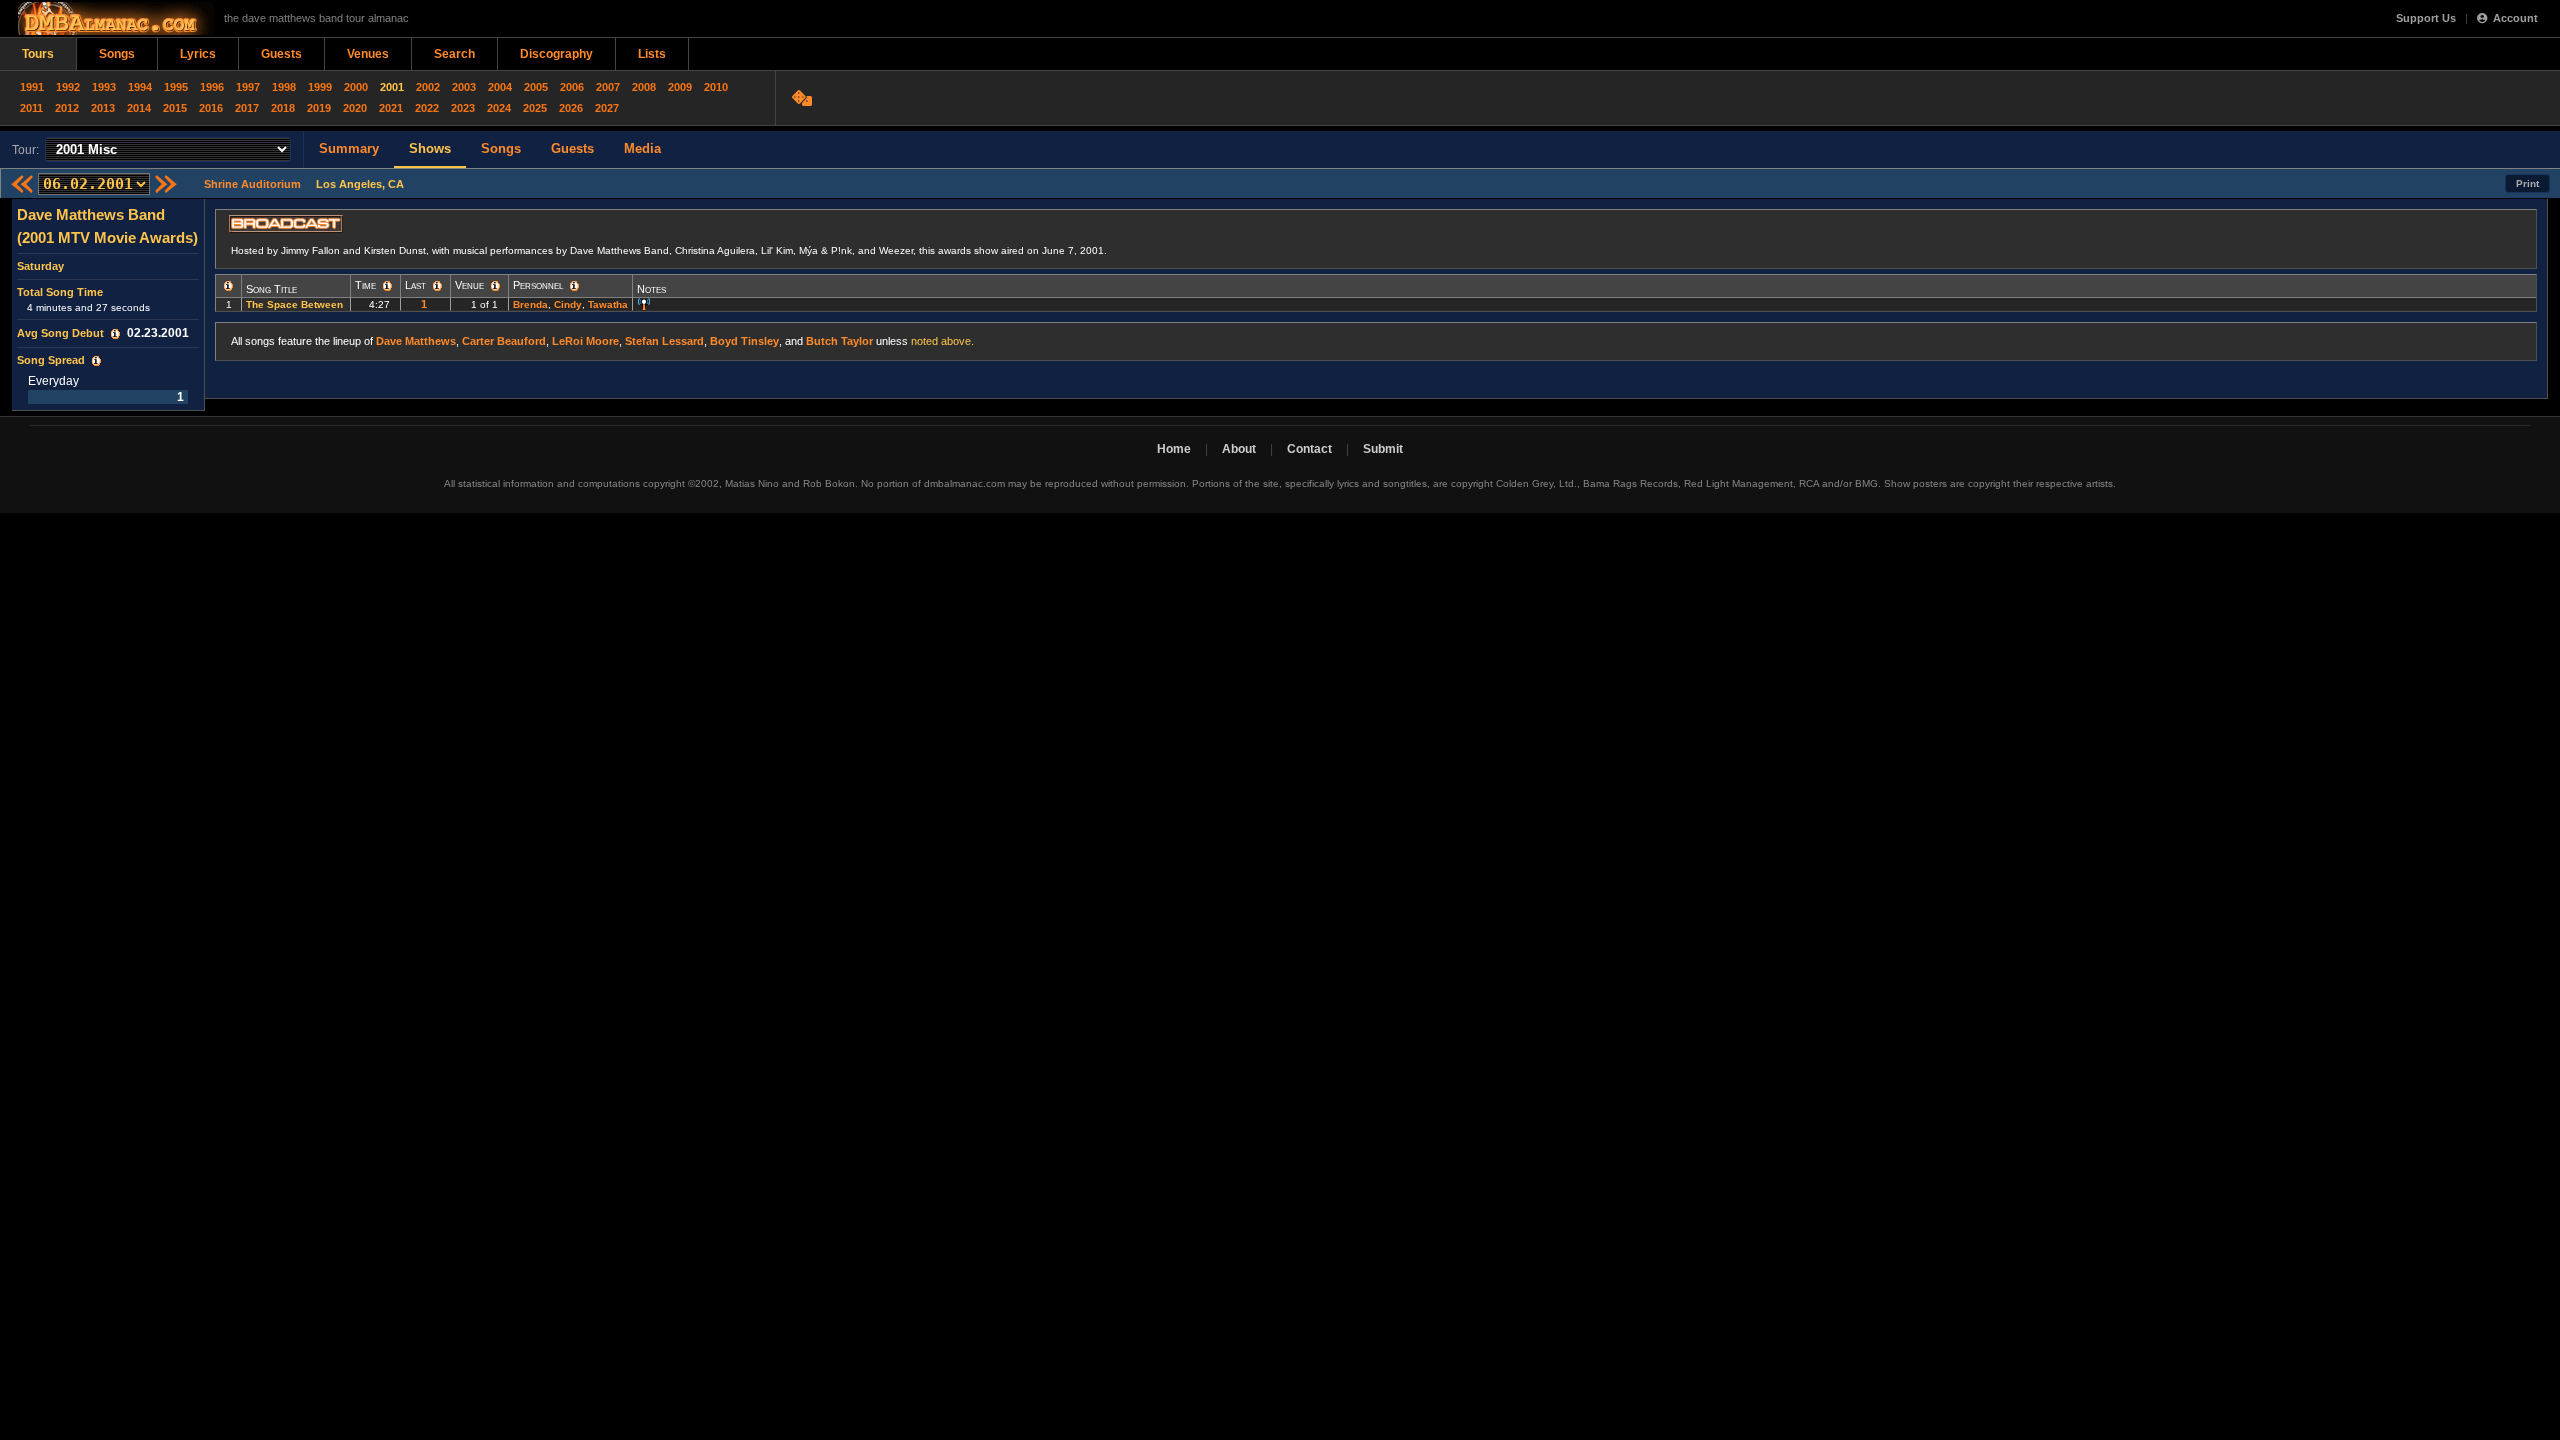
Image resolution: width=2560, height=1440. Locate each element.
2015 (175, 108)
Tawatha (608, 304)
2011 (31, 108)
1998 (284, 87)
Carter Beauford (504, 341)
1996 (212, 87)
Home (1174, 449)
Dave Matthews (416, 341)
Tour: (25, 150)
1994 (140, 87)
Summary (349, 148)
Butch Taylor (839, 341)
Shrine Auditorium (252, 184)
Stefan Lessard (664, 341)
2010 (716, 87)
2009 (680, 87)
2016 (211, 108)
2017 (247, 108)
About (1239, 449)
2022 (427, 108)
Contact (1309, 449)
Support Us (2426, 18)
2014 (139, 108)
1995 (176, 87)
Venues (368, 54)
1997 (248, 87)
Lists (652, 54)
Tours (38, 54)
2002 (428, 87)
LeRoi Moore (585, 341)
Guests (281, 54)
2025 (535, 108)
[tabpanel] (108, 305)
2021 (391, 108)
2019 (319, 108)
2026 (571, 108)
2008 (644, 87)
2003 (464, 87)
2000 (356, 87)
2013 (103, 108)
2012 (67, 108)
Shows (430, 148)
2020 (355, 108)
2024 (499, 108)
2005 (536, 87)
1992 (68, 87)
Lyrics (198, 54)
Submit (1383, 449)
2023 (463, 108)
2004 (500, 87)
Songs (117, 54)
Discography (556, 54)
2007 (608, 87)
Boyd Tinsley (744, 341)
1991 (32, 87)
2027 (607, 108)
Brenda (530, 304)
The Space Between (294, 304)
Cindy (568, 304)
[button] (115, 334)
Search (454, 54)
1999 (320, 87)
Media (642, 148)
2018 (283, 108)
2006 (572, 87)
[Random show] (804, 98)
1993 (104, 87)
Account (2515, 18)
